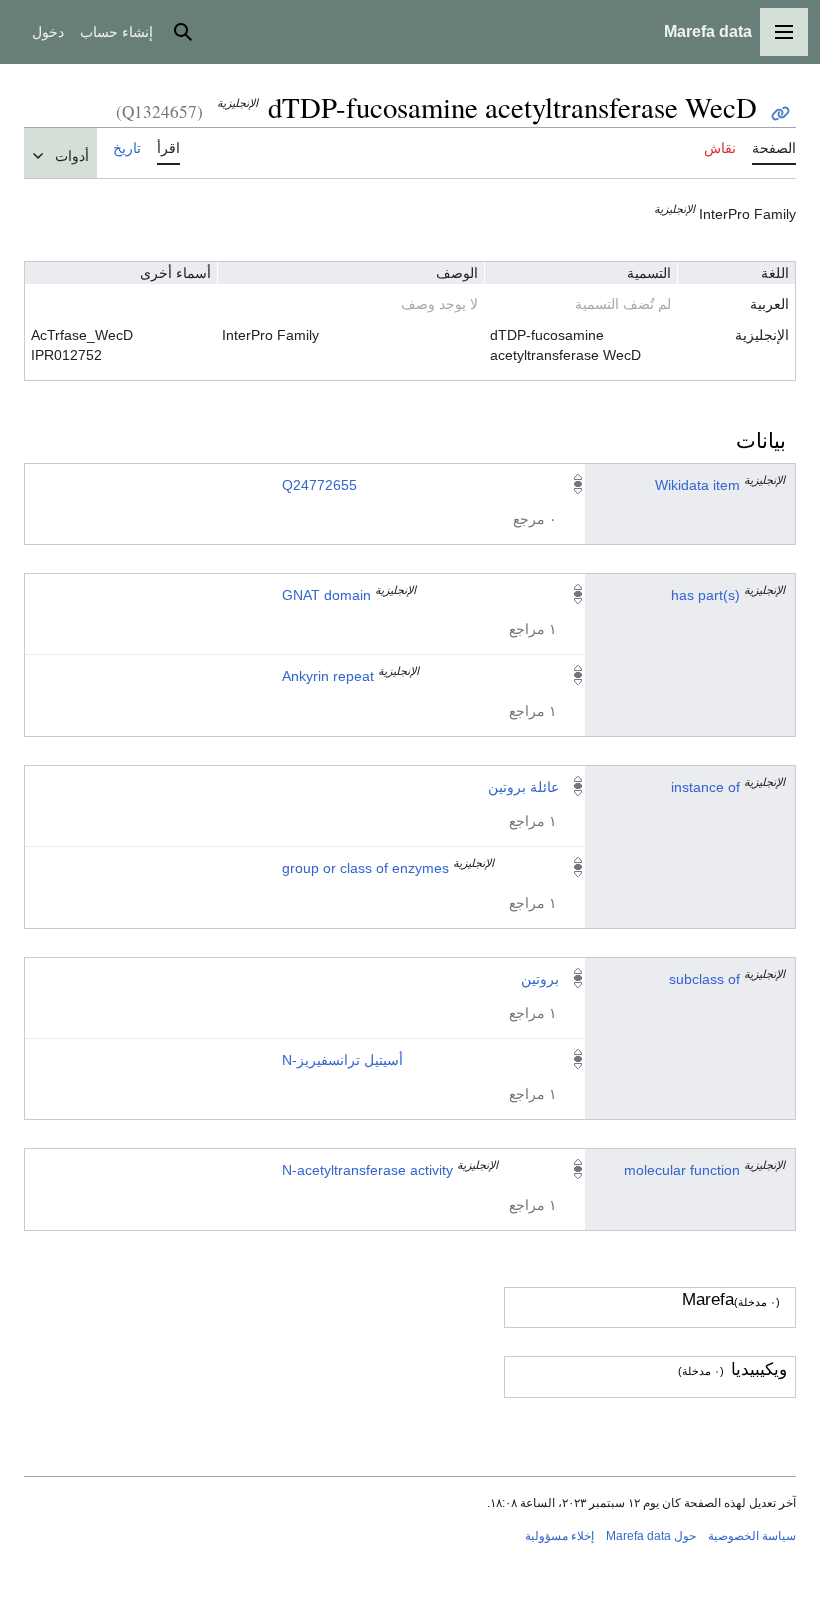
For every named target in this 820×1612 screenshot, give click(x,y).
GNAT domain (326, 595)
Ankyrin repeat (328, 676)
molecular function (682, 1170)
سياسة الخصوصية (752, 1536)
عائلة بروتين (523, 787)
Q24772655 (319, 485)
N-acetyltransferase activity (367, 1170)
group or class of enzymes (365, 868)
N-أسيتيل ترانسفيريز (342, 1060)
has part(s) (705, 595)
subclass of (704, 979)
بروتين (540, 979)
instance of (705, 787)
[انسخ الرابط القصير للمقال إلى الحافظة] (780, 113)
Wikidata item (697, 485)
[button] (784, 32)
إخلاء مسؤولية (559, 1536)
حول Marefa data (651, 1536)
